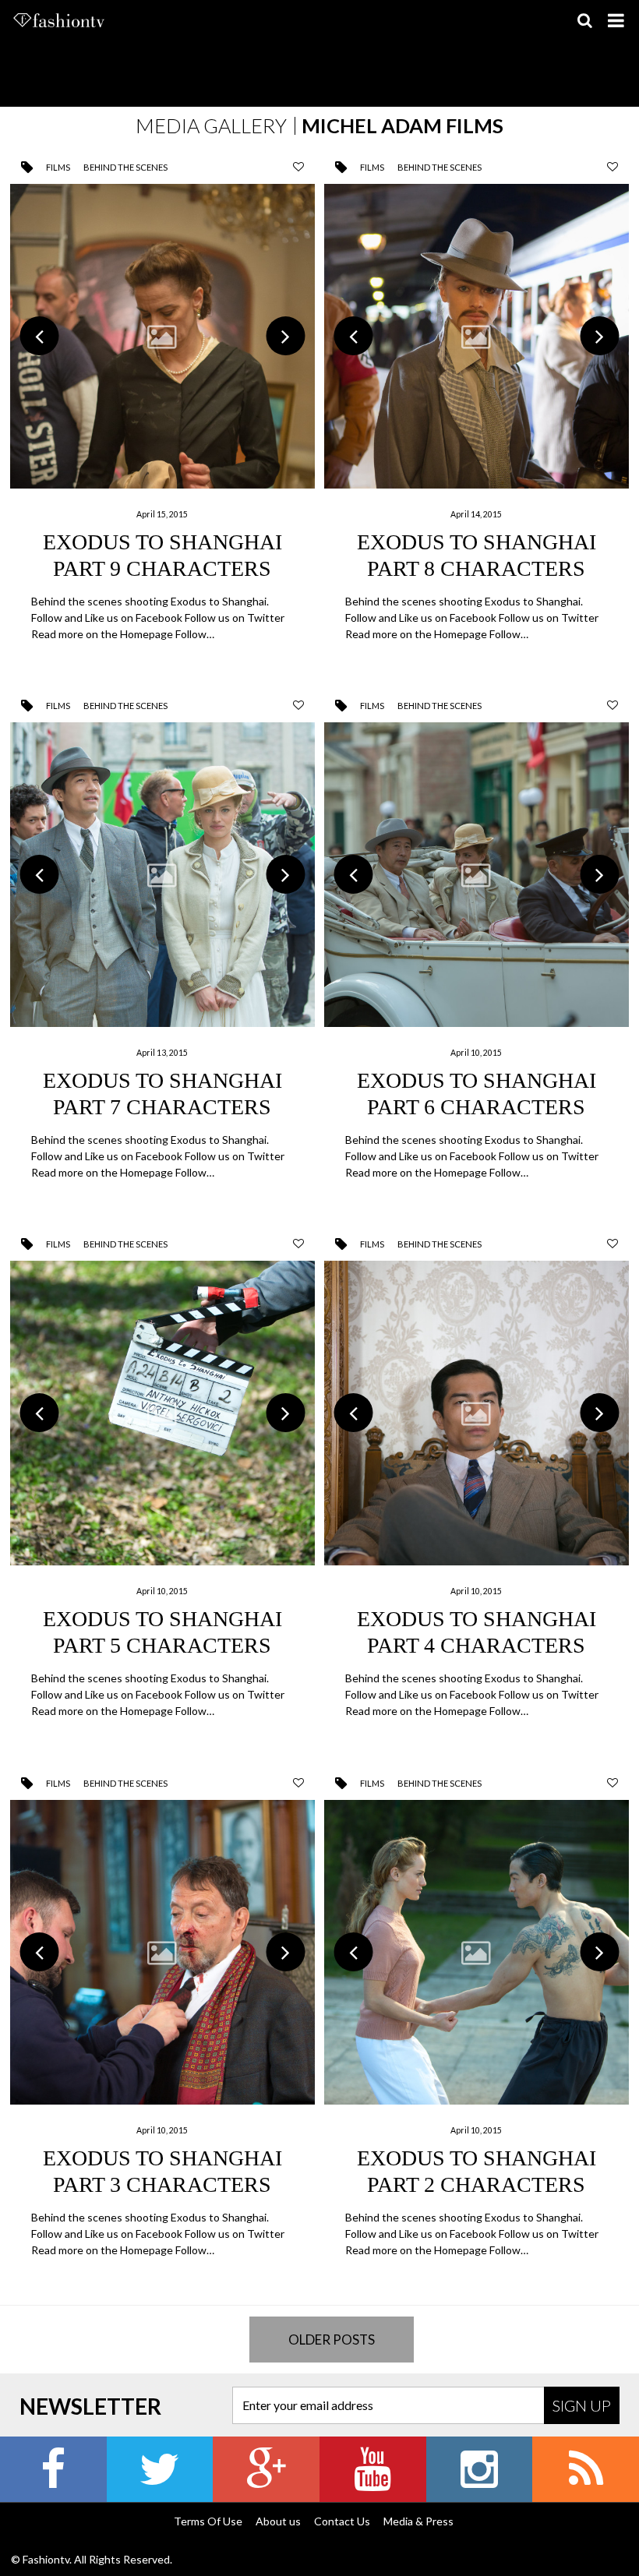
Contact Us (342, 2521)
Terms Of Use (208, 2521)
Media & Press (418, 2521)
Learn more (162, 415)
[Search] (584, 20)
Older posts (332, 2340)
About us (278, 2521)
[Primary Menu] (616, 20)
